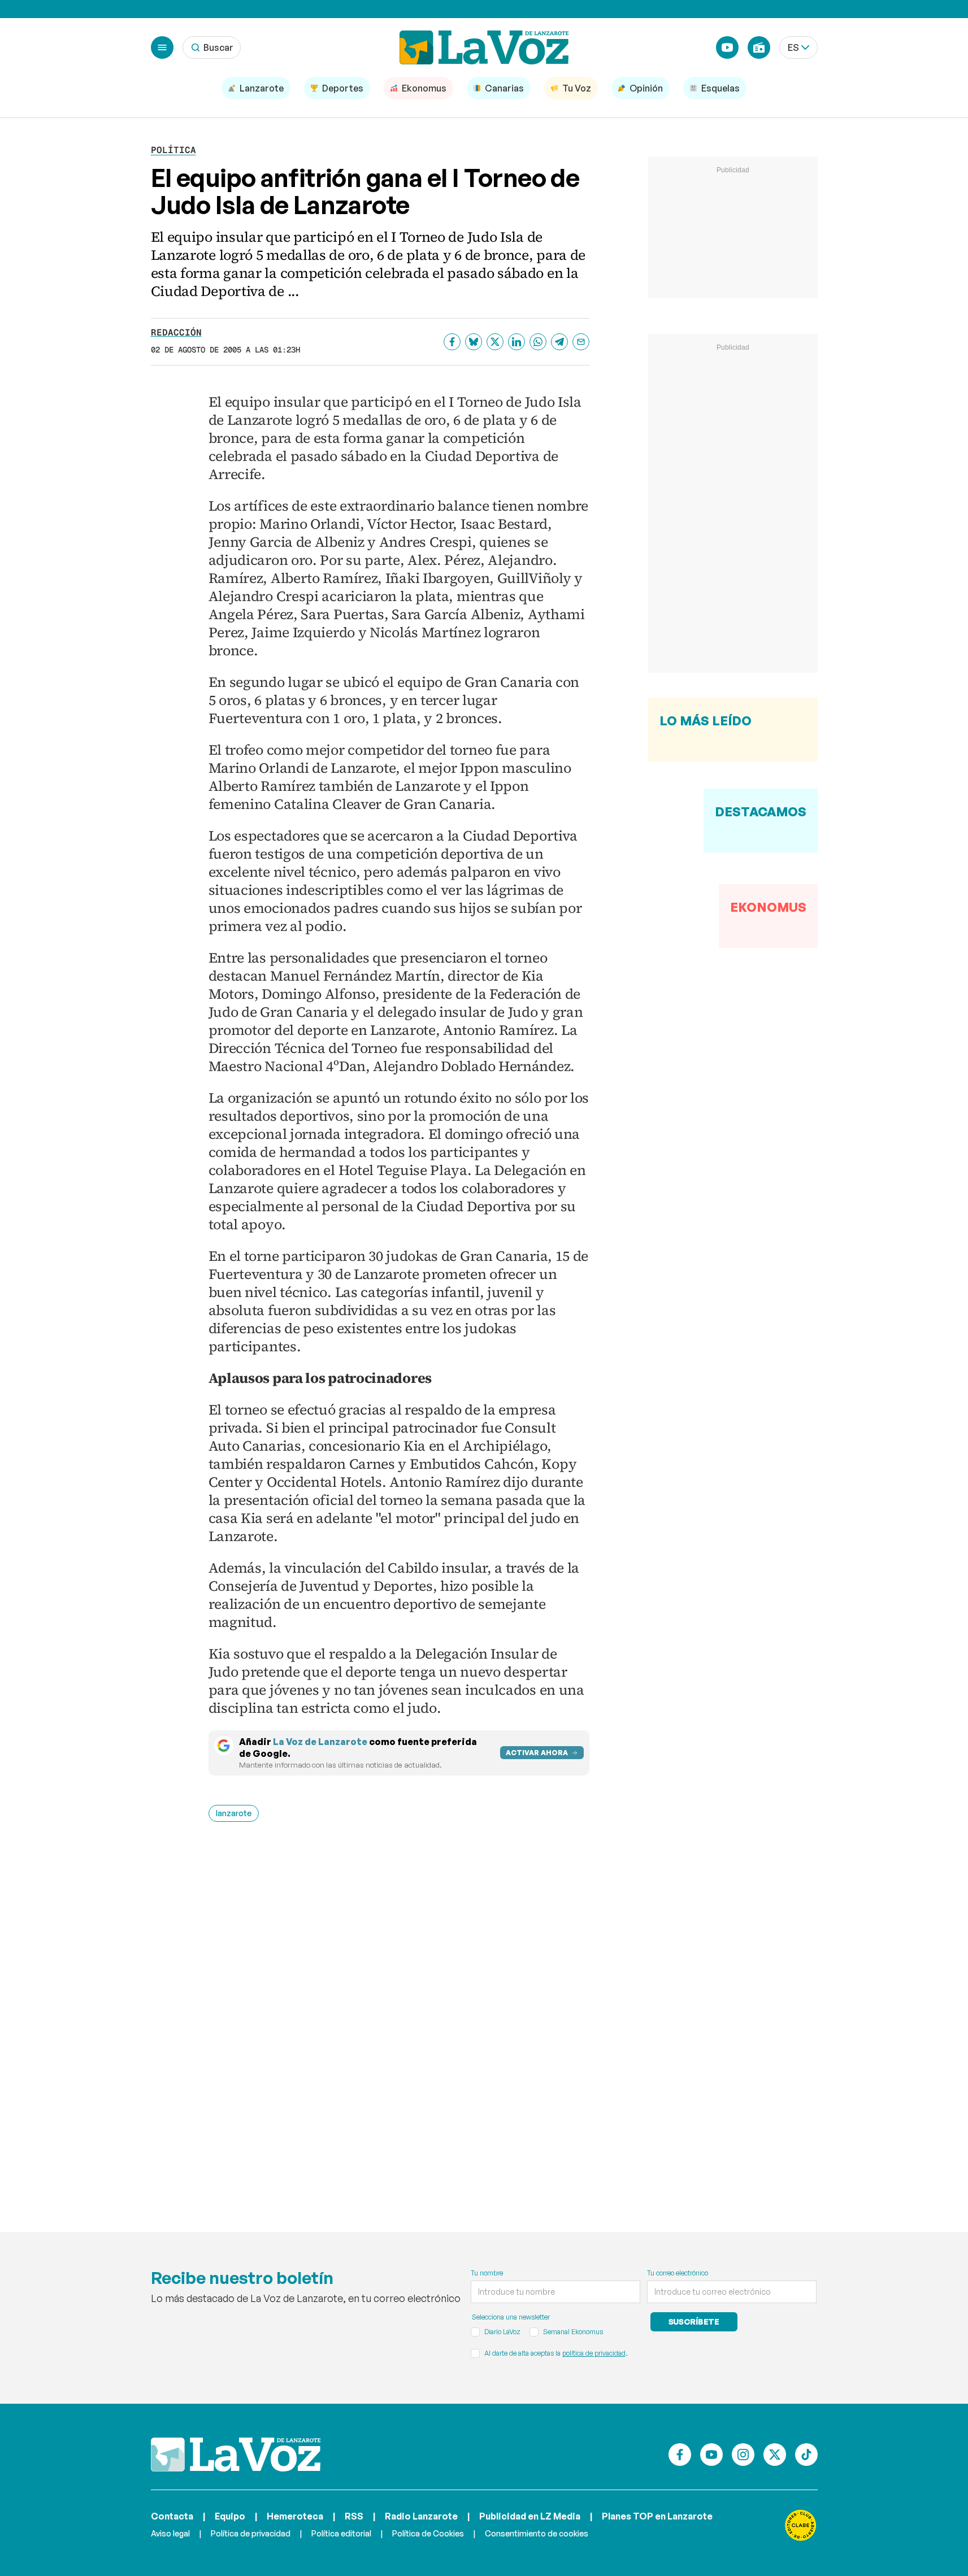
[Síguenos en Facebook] (680, 2455)
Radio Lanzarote (421, 2516)
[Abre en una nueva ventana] (801, 2525)
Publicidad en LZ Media (530, 2516)
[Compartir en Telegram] (559, 342)
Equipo (230, 2516)
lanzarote (234, 1813)
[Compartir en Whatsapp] (538, 342)
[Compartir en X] (495, 342)
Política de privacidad (251, 2533)
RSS (354, 2516)
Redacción (176, 332)
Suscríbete (694, 2322)
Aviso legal (170, 2533)
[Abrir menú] (162, 47)
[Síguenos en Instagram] (743, 2455)
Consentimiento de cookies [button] (537, 2533)
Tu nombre (487, 2273)
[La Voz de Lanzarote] (484, 47)
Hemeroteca (295, 2516)
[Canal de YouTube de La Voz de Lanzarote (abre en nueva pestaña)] (727, 47)
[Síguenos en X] (775, 2455)
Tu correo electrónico (678, 2273)
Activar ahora (537, 1753)
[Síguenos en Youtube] (711, 2455)
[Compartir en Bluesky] (474, 342)
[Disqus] (399, 2011)
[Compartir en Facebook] (452, 342)
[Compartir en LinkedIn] (516, 342)
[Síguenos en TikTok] (806, 2455)
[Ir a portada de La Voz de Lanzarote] (236, 2455)
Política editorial (341, 2533)
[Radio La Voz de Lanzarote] (759, 47)
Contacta (172, 2516)
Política (173, 150)
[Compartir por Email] (581, 342)
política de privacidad (594, 2353)
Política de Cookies (428, 2533)
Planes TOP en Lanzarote (657, 2516)
